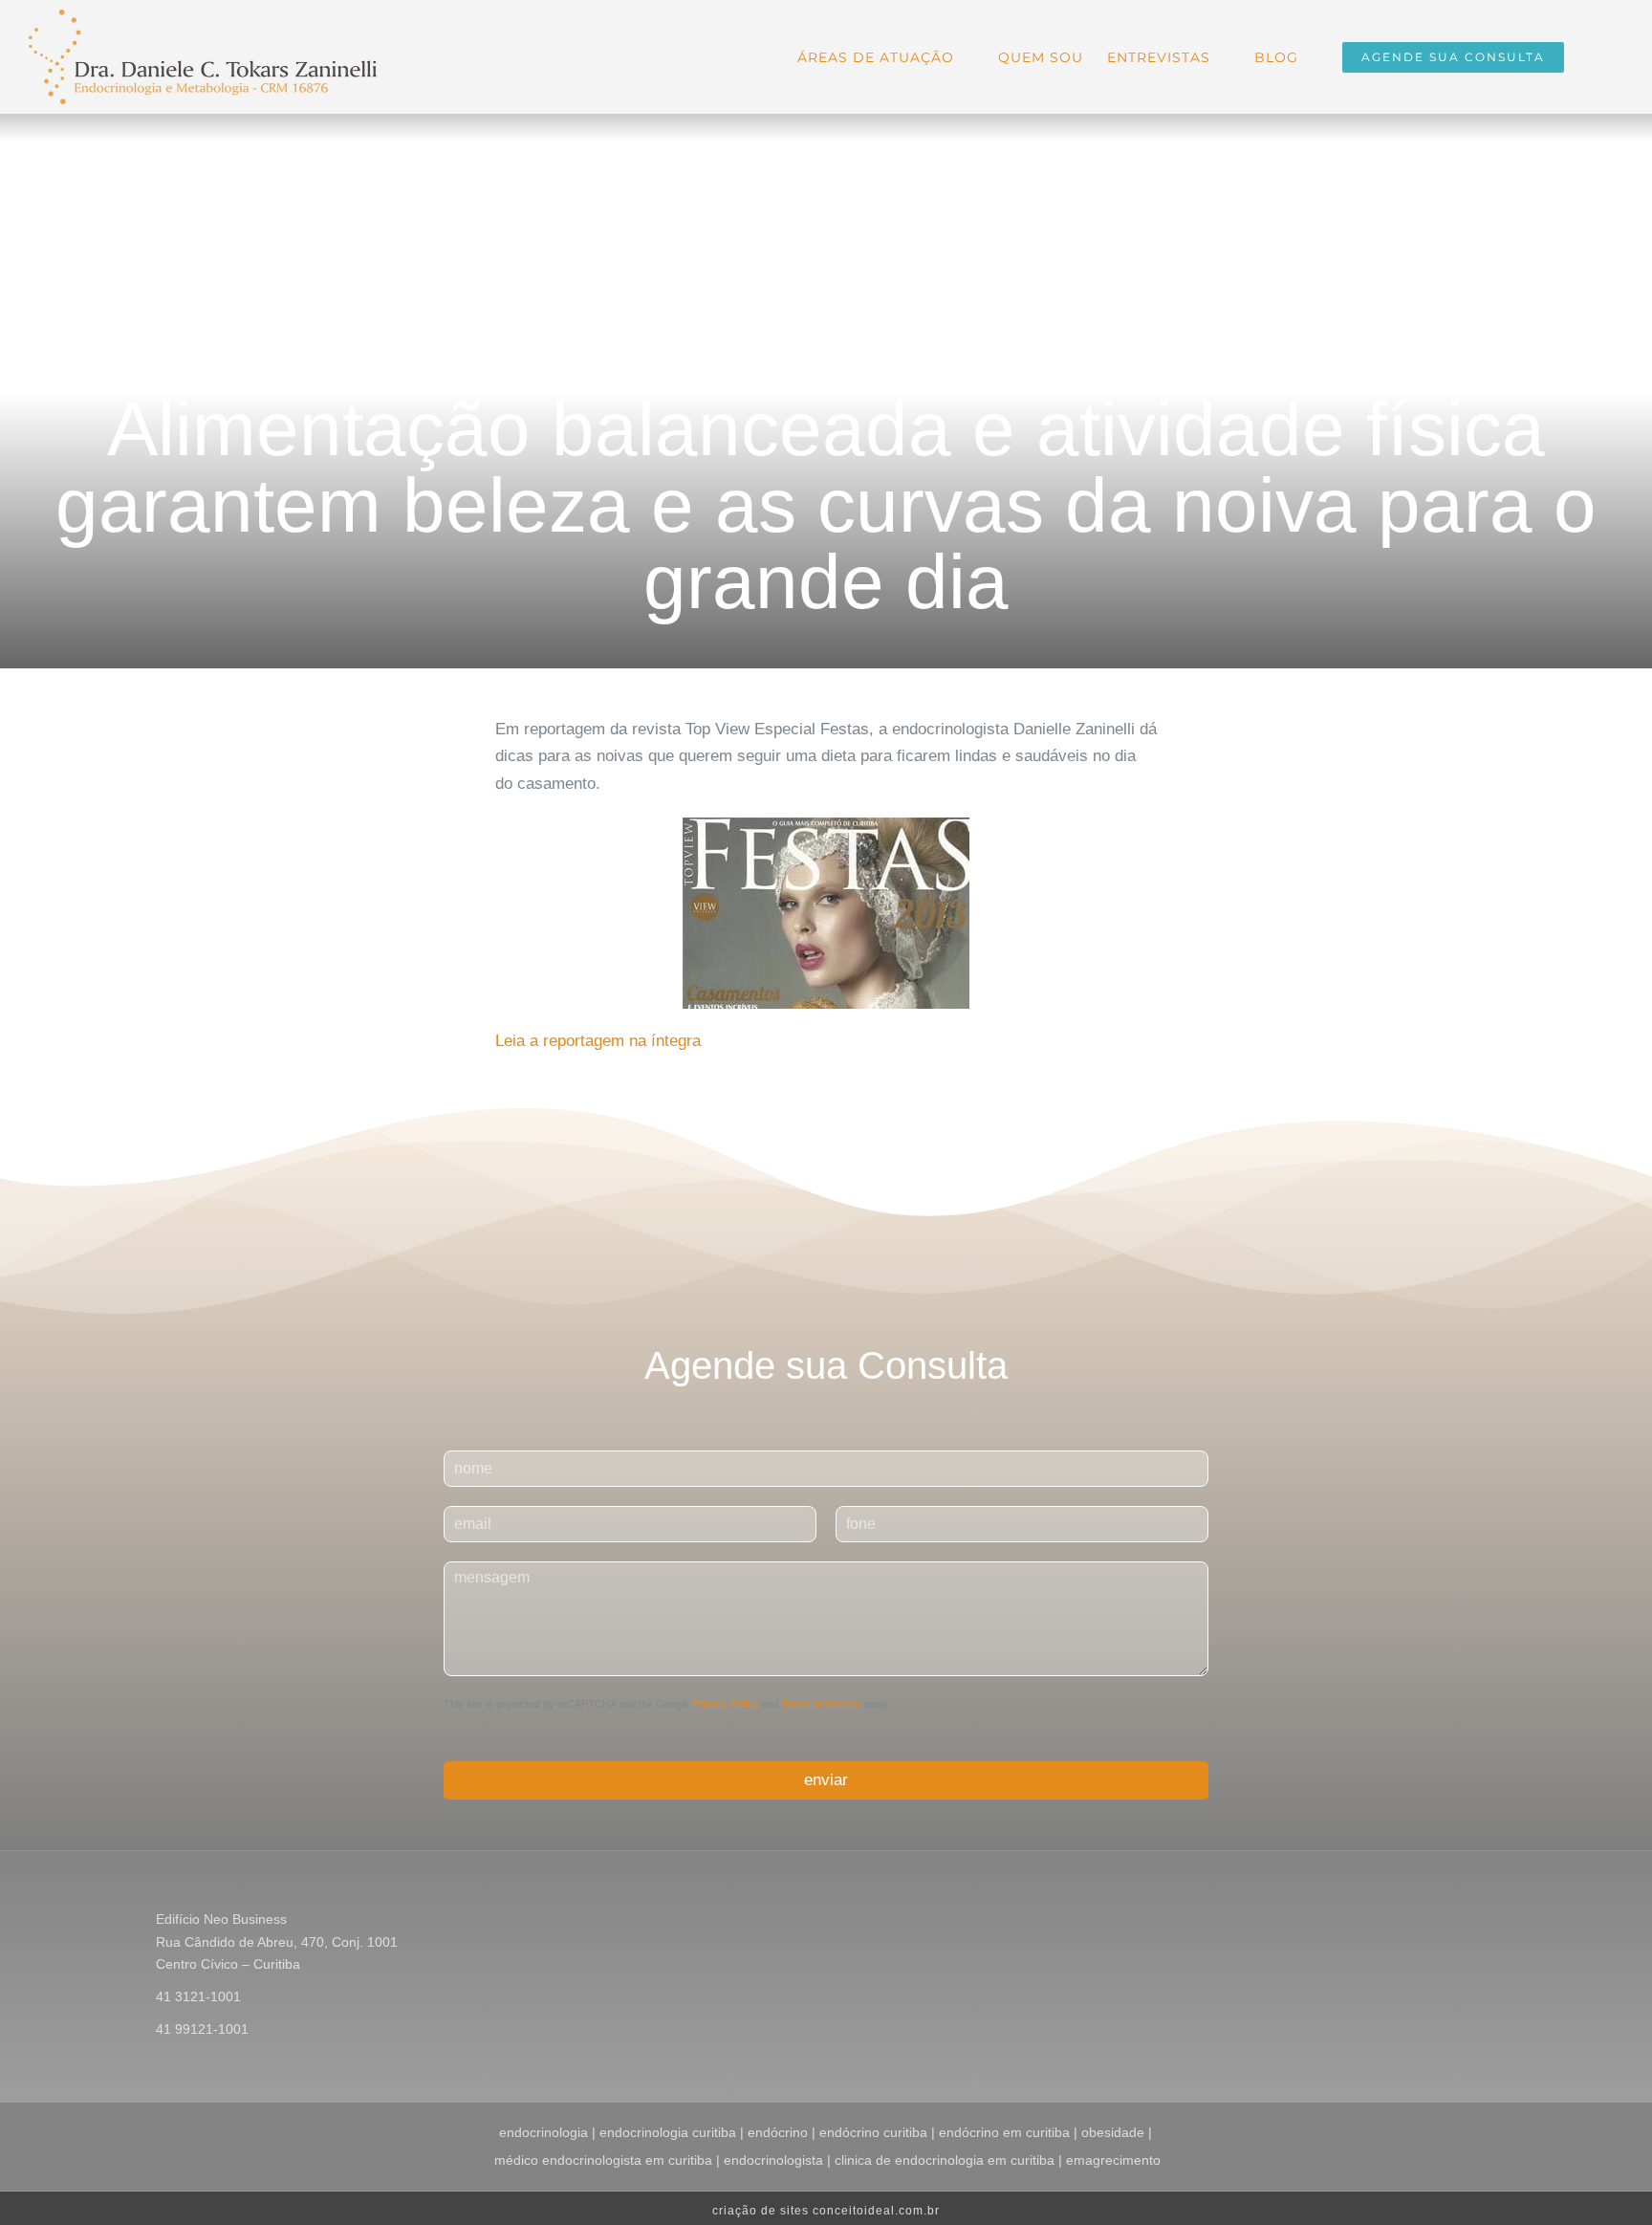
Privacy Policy (725, 1704)
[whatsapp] (1522, 1922)
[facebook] (1430, 1922)
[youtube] (1491, 1922)
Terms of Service (821, 1704)
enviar (826, 1780)
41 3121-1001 (198, 1996)
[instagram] (1461, 1922)
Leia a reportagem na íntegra (598, 1041)
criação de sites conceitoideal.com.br (826, 2211)
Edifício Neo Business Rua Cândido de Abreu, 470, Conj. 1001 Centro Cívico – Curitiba (277, 1942)
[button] (1594, 55)
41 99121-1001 (202, 2029)
